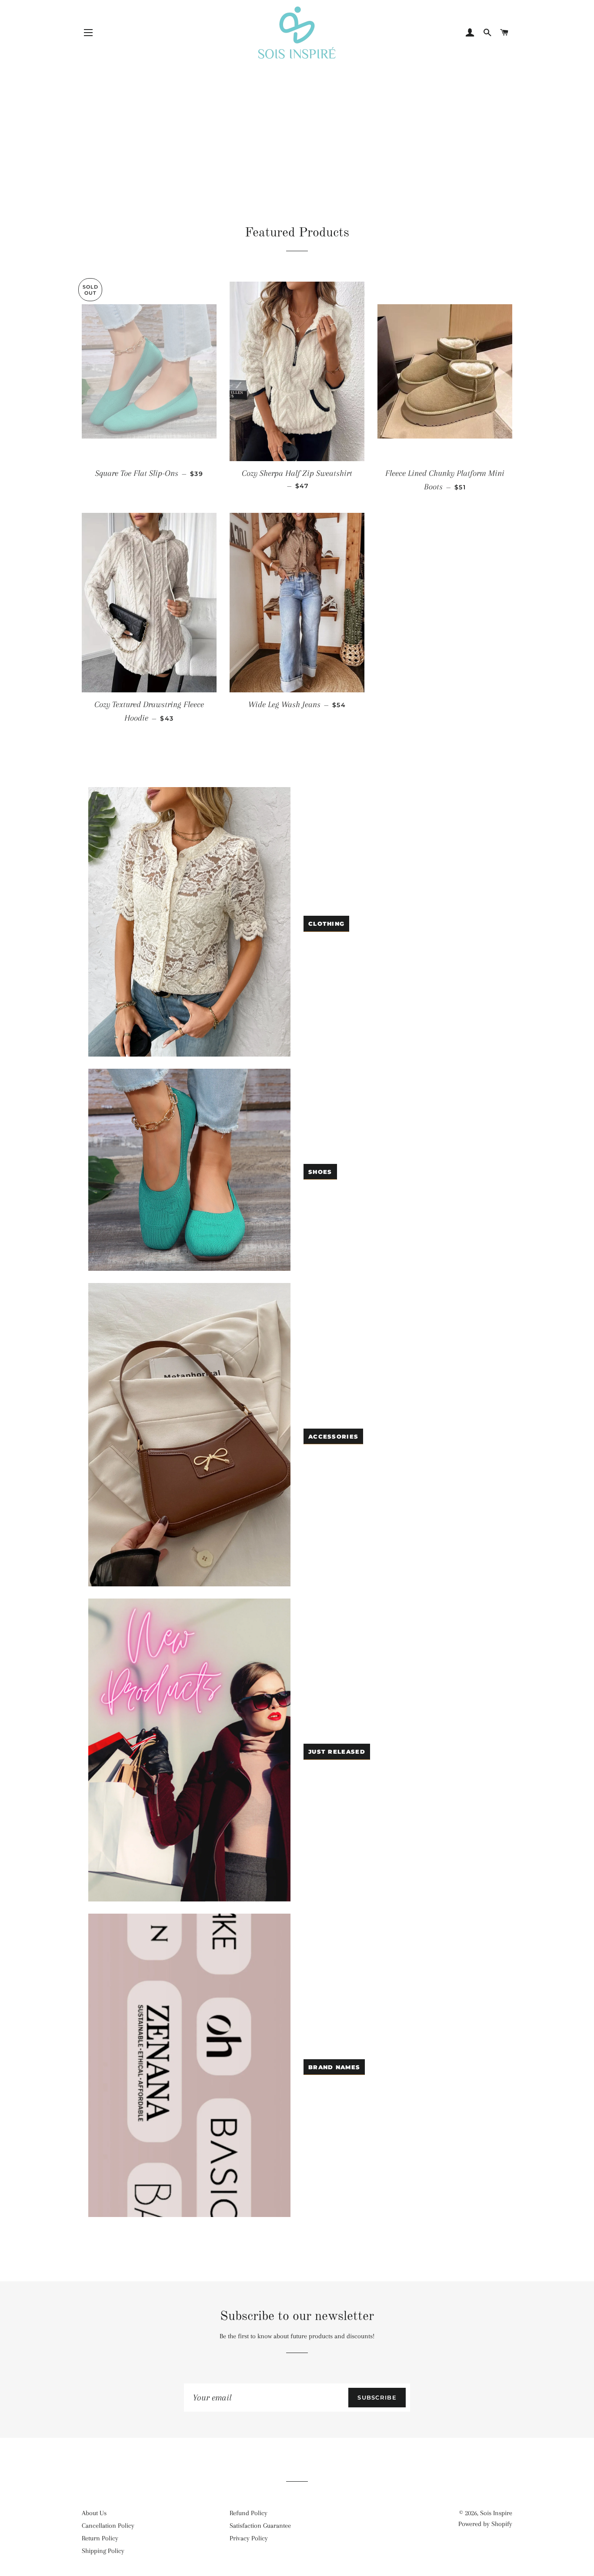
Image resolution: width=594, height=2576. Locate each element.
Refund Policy (249, 2513)
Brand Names (334, 2067)
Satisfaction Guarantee (260, 2526)
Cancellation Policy (108, 2526)
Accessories (333, 1436)
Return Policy (100, 2538)
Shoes (320, 1172)
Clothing (326, 924)
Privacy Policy (249, 2538)
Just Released (337, 1752)
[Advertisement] (297, 124)
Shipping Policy (103, 2551)
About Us (94, 2513)
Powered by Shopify (485, 2524)
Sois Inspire (496, 2513)
